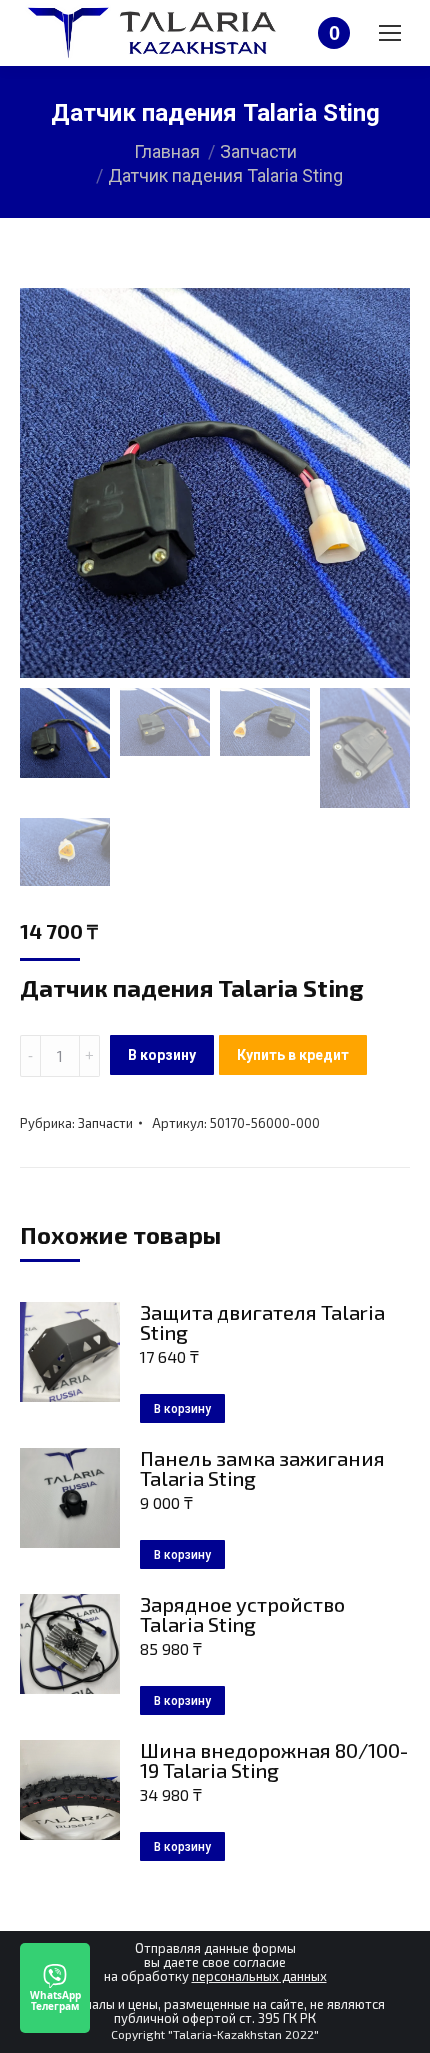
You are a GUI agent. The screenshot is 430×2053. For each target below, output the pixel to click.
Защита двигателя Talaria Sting (262, 1322)
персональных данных (259, 1976)
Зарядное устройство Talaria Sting (242, 1614)
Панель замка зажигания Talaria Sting (262, 1468)
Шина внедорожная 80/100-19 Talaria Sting (274, 1760)
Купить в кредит (293, 1055)
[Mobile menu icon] (390, 33)
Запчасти (105, 1123)
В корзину (162, 1055)
